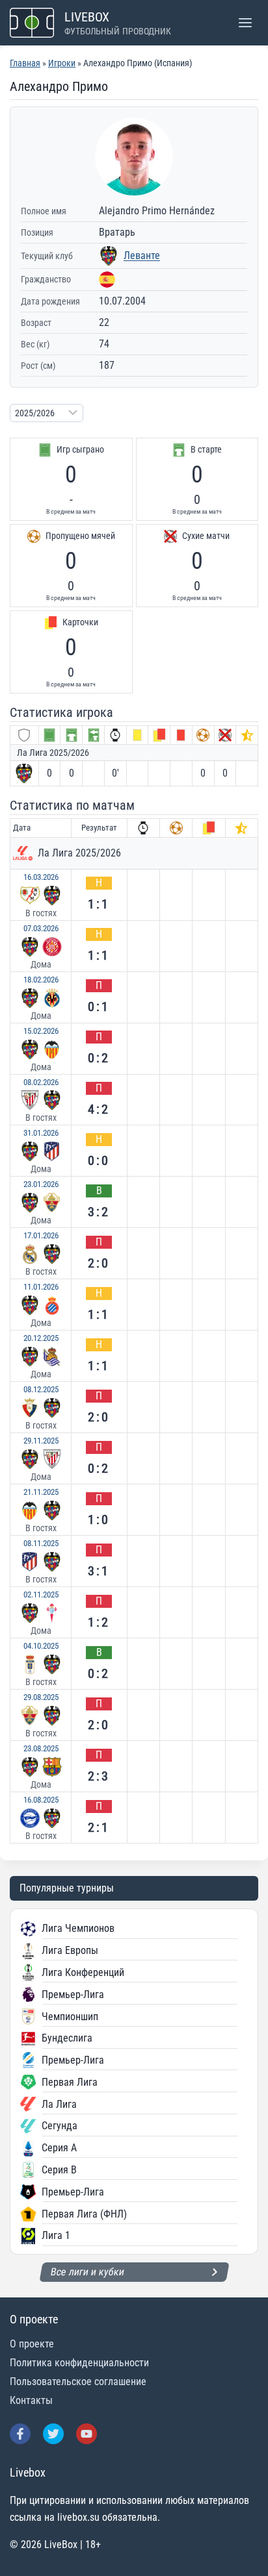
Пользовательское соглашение (78, 2382)
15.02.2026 (41, 1031)
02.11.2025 (41, 1594)
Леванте (142, 256)
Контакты (31, 2400)
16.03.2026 (41, 877)
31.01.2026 (41, 1133)
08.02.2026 (41, 1082)
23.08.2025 (41, 1748)
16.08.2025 (41, 1800)
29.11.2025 (41, 1441)
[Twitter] (53, 2434)
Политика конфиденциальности (79, 2363)
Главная (25, 63)
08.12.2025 (41, 1389)
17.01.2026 (41, 1235)
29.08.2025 (41, 1697)
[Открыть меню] (245, 22)
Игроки (62, 63)
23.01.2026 (41, 1184)
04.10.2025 (41, 1646)
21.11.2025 (41, 1492)
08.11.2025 (41, 1543)
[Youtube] (87, 2434)
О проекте (32, 2344)
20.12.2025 (41, 1338)
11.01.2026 (41, 1287)
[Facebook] (20, 2434)
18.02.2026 (41, 980)
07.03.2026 (41, 928)
